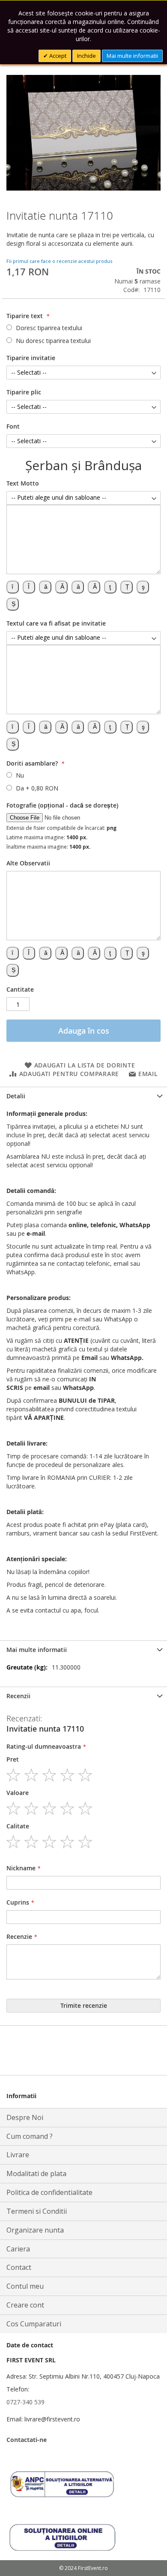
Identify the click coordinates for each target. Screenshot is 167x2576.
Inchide (86, 56)
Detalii (16, 1096)
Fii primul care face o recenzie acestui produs (59, 261)
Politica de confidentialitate (49, 2192)
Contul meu (25, 2286)
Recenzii (18, 1696)
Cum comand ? (30, 2136)
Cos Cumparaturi (34, 2324)
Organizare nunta (35, 2230)
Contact (19, 2267)
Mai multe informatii (132, 56)
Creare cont (25, 2305)
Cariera (18, 2249)
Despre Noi (25, 2117)
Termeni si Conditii (37, 2211)
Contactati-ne (27, 2440)
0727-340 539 (25, 2402)
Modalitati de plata (36, 2173)
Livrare (18, 2155)
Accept (57, 56)
